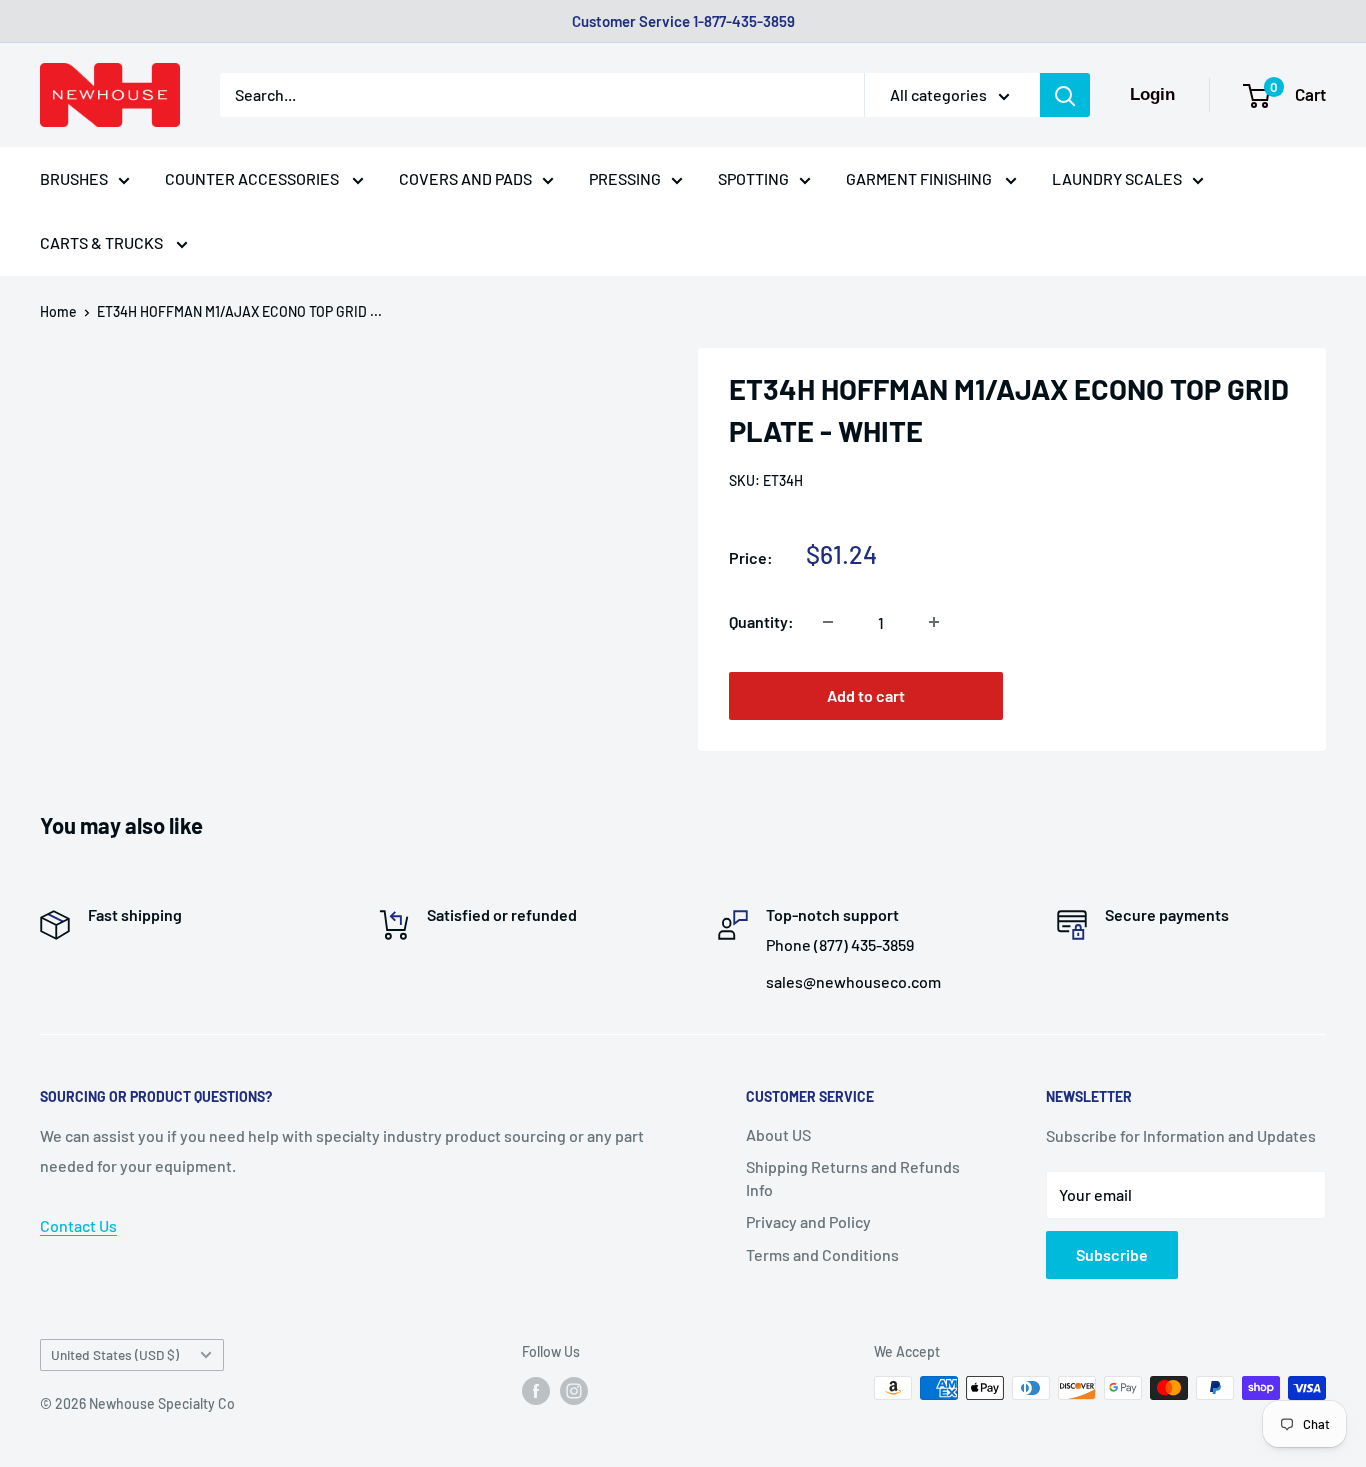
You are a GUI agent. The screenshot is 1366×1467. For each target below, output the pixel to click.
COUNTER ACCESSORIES (253, 178)
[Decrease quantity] (828, 622)
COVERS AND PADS (465, 178)
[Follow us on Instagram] (574, 1390)
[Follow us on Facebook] (536, 1390)
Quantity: (761, 621)
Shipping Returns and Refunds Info (853, 1177)
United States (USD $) (115, 1354)
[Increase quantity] (934, 622)
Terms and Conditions (822, 1254)
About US (778, 1134)
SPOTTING (753, 178)
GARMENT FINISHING (920, 178)
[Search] (1065, 95)
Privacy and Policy (808, 1221)
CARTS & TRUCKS (103, 242)
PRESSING (625, 178)
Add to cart (866, 695)
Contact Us (78, 1225)
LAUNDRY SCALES (1117, 178)
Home (58, 311)
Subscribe (1112, 1254)
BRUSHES (74, 178)
